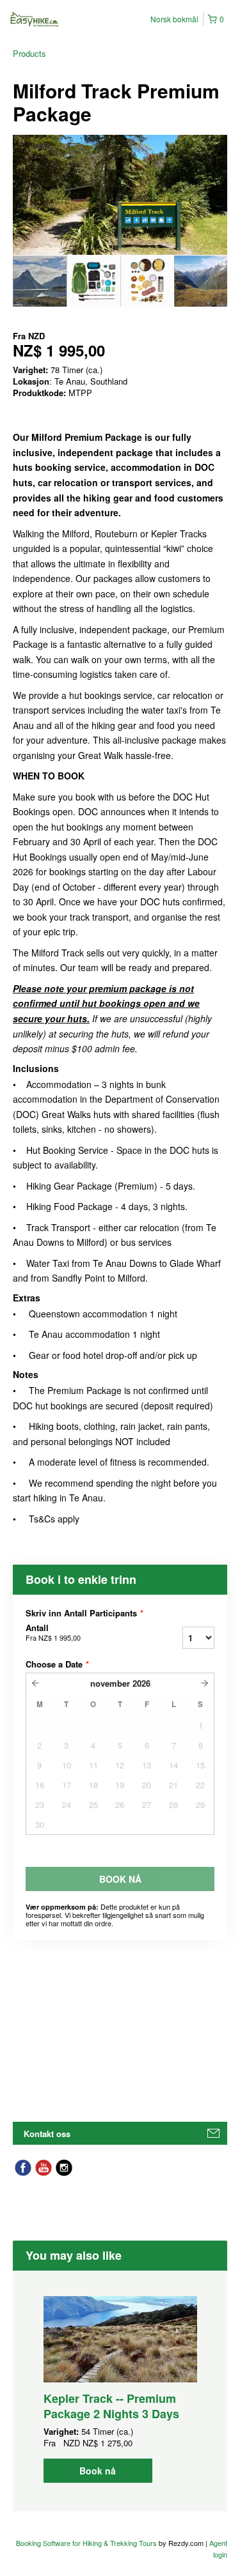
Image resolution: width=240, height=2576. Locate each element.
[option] (40, 281)
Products (29, 53)
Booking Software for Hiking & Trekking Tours (87, 2543)
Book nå (98, 2471)
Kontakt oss (47, 2134)
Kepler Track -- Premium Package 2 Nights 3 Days (111, 2406)
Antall (53, 1632)
